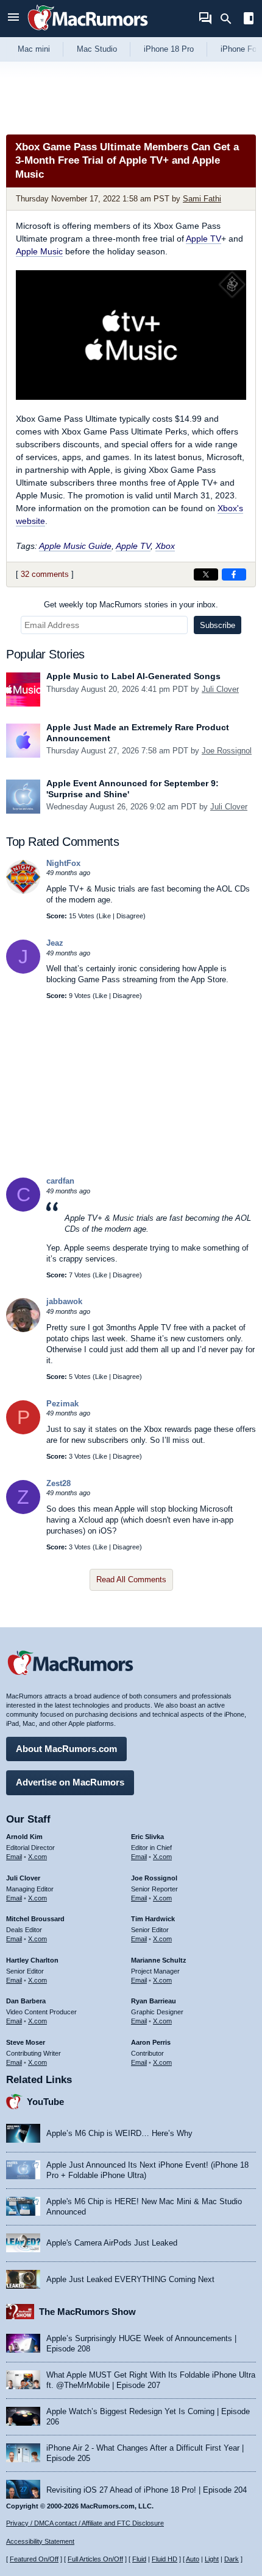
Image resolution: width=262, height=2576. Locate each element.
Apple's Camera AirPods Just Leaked (112, 2243)
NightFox (63, 863)
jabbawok (64, 1301)
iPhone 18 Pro (169, 49)
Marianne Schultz (159, 1960)
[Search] (230, 19)
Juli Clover (220, 689)
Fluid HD (165, 2559)
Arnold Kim (24, 1837)
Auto (193, 2559)
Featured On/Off (34, 2559)
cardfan (60, 1181)
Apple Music (39, 251)
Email (14, 1857)
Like (105, 916)
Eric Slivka (147, 1837)
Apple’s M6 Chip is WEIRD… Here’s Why (119, 2133)
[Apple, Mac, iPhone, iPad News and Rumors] (88, 32)
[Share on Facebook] (234, 574)
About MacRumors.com (66, 1749)
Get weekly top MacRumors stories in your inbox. (131, 605)
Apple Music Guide (75, 546)
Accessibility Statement (40, 2541)
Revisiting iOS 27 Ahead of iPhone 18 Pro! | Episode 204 (147, 2490)
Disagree (130, 916)
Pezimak (62, 1404)
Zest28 (58, 1483)
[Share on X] (206, 574)
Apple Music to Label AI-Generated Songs (133, 676)
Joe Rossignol (227, 751)
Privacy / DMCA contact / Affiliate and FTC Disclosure (85, 2523)
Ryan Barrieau (154, 2001)
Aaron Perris (151, 2042)
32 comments (45, 574)
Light (212, 2559)
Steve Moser (26, 2042)
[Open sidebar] (249, 20)
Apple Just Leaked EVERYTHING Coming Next (130, 2279)
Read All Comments (131, 1579)
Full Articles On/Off (95, 2559)
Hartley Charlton (32, 1960)
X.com (37, 1857)
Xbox (165, 546)
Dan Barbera (26, 2001)
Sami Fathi (202, 199)
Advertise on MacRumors (70, 1782)
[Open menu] (13, 19)
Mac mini (34, 49)
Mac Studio (97, 49)
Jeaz (55, 943)
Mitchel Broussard (35, 1919)
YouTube (45, 2102)
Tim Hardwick (153, 1919)
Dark (232, 2559)
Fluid (139, 2559)
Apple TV (204, 239)
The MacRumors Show (87, 2312)
